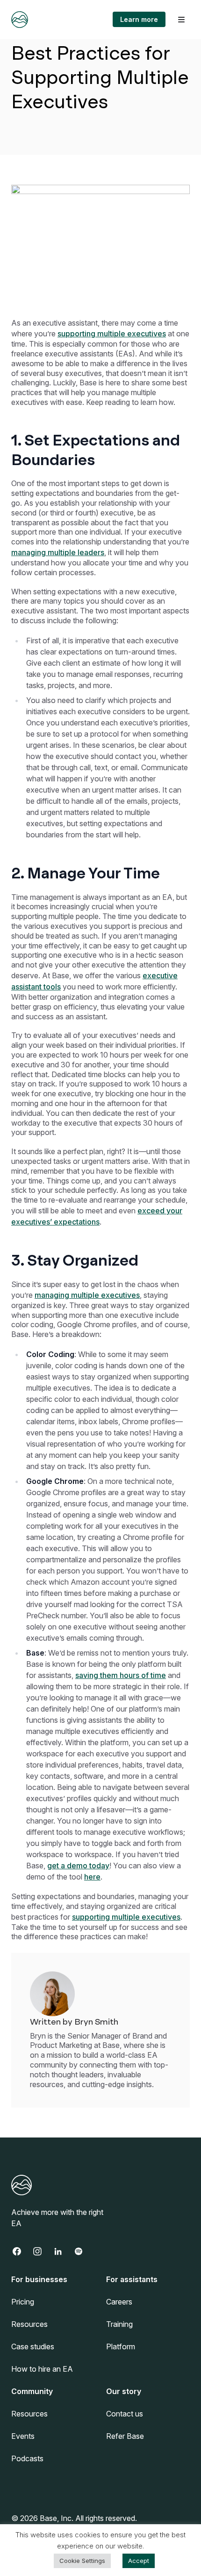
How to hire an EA (42, 2369)
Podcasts (27, 2458)
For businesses (39, 2279)
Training (119, 2324)
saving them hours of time (121, 1675)
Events (23, 2436)
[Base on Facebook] (22, 2251)
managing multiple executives (87, 1295)
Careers (119, 2302)
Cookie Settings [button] (82, 2561)
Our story (124, 2391)
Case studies (33, 2346)
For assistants (132, 2279)
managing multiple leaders (58, 552)
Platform (121, 2346)
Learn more (139, 19)
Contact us (125, 2414)
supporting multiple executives (112, 334)
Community (32, 2391)
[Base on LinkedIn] (63, 2251)
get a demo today (78, 1866)
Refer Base (125, 2436)
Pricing (23, 2302)
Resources (29, 2324)
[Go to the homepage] (20, 20)
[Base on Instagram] (42, 2251)
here (92, 1877)
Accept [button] (139, 2561)
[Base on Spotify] (83, 2251)
